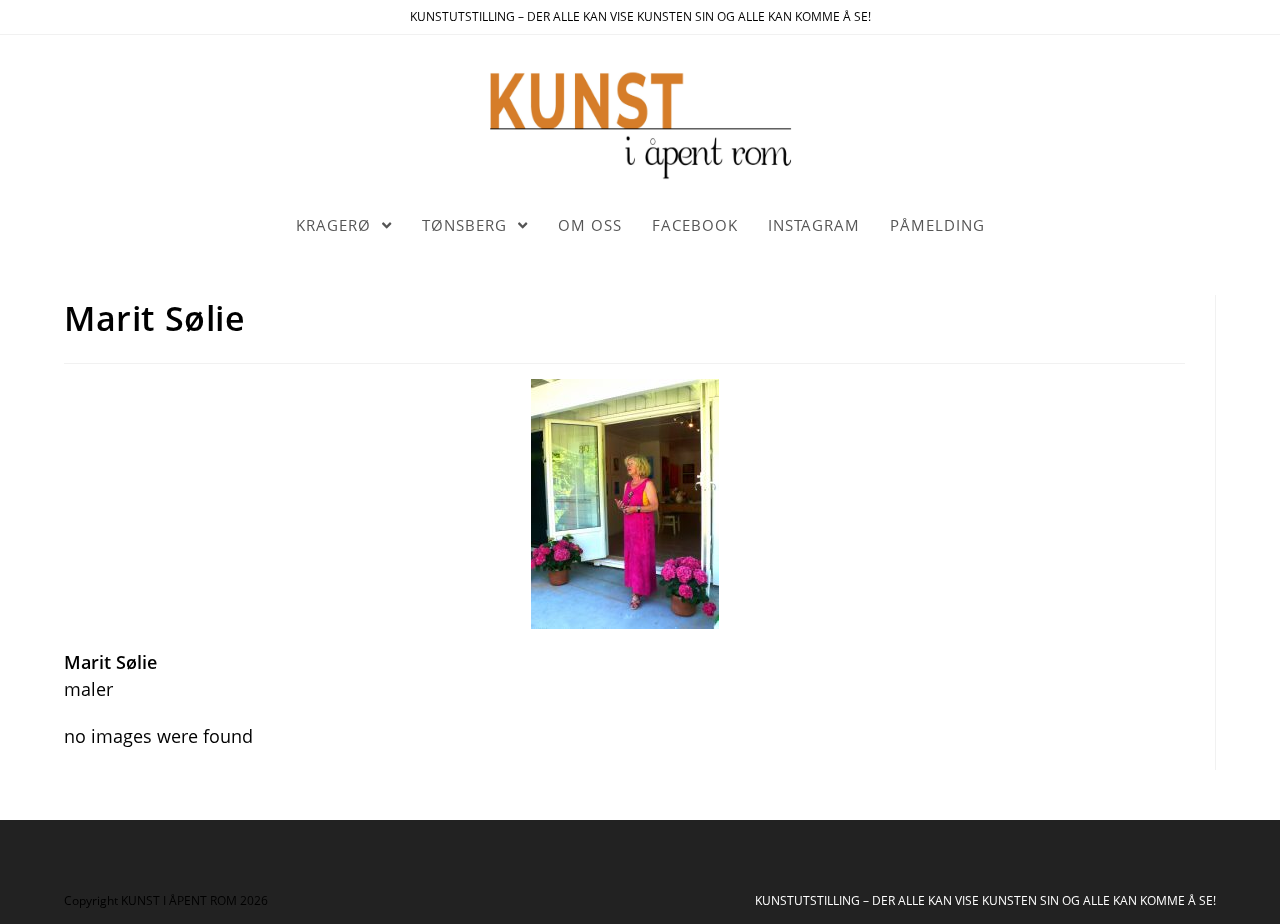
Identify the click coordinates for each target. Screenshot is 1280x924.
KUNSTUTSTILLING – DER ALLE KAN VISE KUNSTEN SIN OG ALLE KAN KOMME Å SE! (985, 900)
